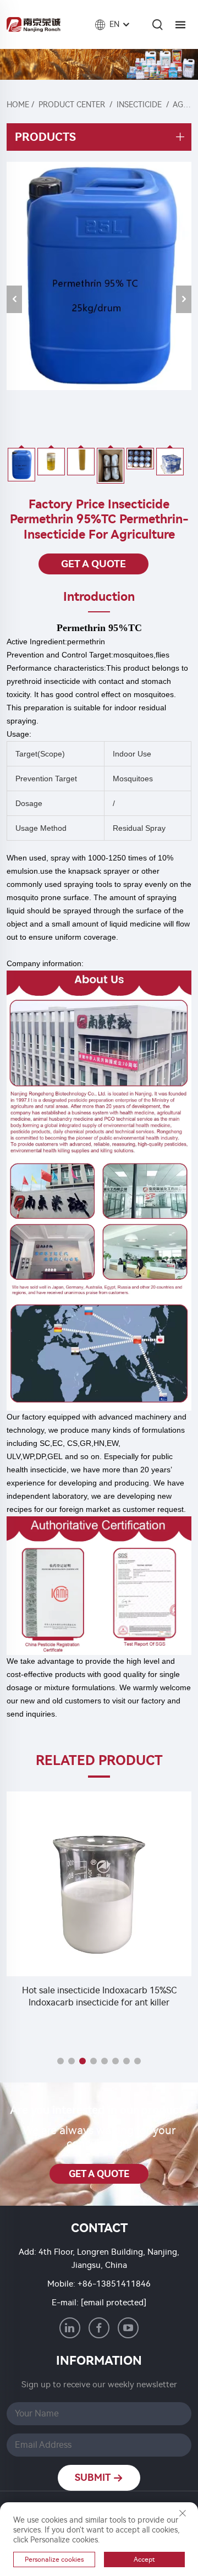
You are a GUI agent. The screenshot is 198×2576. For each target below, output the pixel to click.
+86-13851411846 (114, 2284)
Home (18, 105)
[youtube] (128, 2328)
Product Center (72, 105)
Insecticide (139, 105)
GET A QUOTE (94, 564)
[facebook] (99, 2328)
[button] (61, 2061)
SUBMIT (94, 2478)
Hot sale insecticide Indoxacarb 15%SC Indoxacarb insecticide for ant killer (99, 1996)
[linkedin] (70, 2328)
